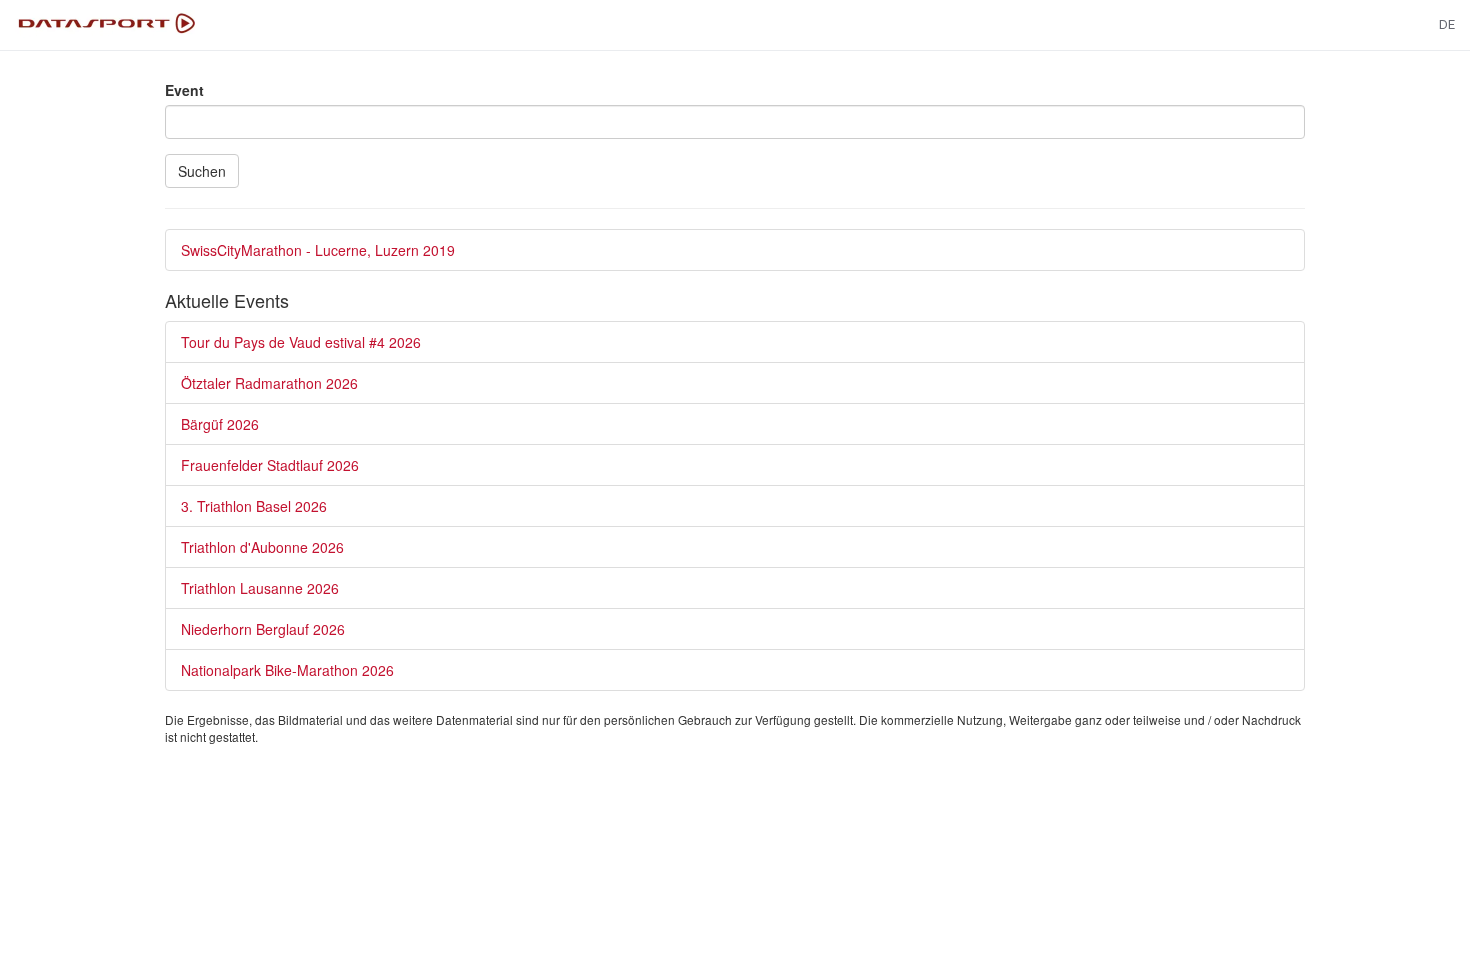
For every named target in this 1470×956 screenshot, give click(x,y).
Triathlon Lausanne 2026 (260, 588)
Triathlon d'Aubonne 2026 (262, 547)
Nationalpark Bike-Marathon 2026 (287, 670)
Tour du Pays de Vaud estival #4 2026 (301, 342)
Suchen (202, 171)
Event (184, 90)
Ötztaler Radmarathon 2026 (269, 383)
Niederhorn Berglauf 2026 (263, 629)
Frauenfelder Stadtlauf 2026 (270, 465)
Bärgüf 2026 (220, 424)
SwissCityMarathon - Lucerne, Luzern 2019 (318, 250)
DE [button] (1447, 24)
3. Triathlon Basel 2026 (254, 506)
